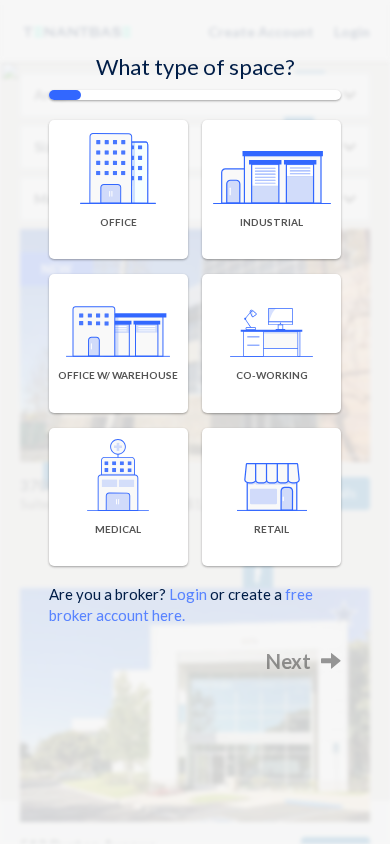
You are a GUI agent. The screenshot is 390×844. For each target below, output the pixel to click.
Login (188, 594)
